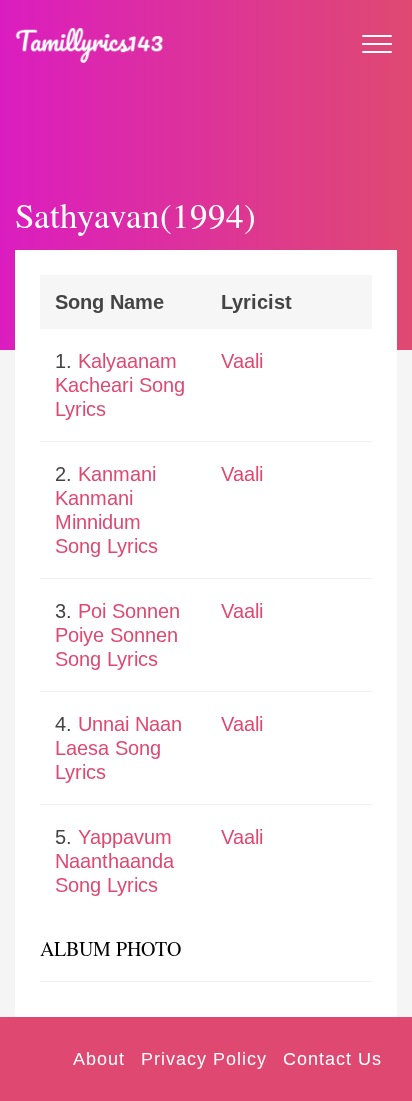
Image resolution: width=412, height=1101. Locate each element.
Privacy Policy (204, 1059)
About (99, 1059)
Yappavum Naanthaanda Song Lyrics (114, 861)
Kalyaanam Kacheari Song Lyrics (120, 385)
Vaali (242, 361)
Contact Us (332, 1059)
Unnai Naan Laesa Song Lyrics (118, 748)
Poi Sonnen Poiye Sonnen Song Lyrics (117, 635)
